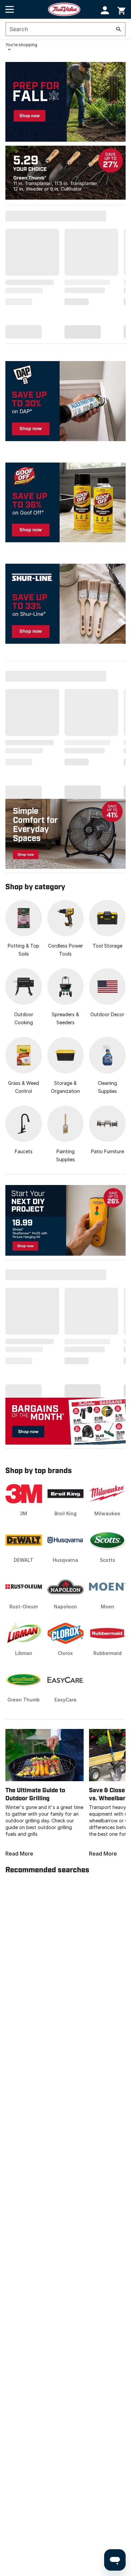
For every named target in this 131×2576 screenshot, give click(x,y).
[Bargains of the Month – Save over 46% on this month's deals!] (65, 1421)
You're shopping (21, 45)
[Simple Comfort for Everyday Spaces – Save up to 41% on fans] (65, 833)
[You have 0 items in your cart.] (121, 10)
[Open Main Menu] (10, 9)
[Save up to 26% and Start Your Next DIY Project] (65, 1220)
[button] (105, 10)
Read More (19, 1854)
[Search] (119, 29)
